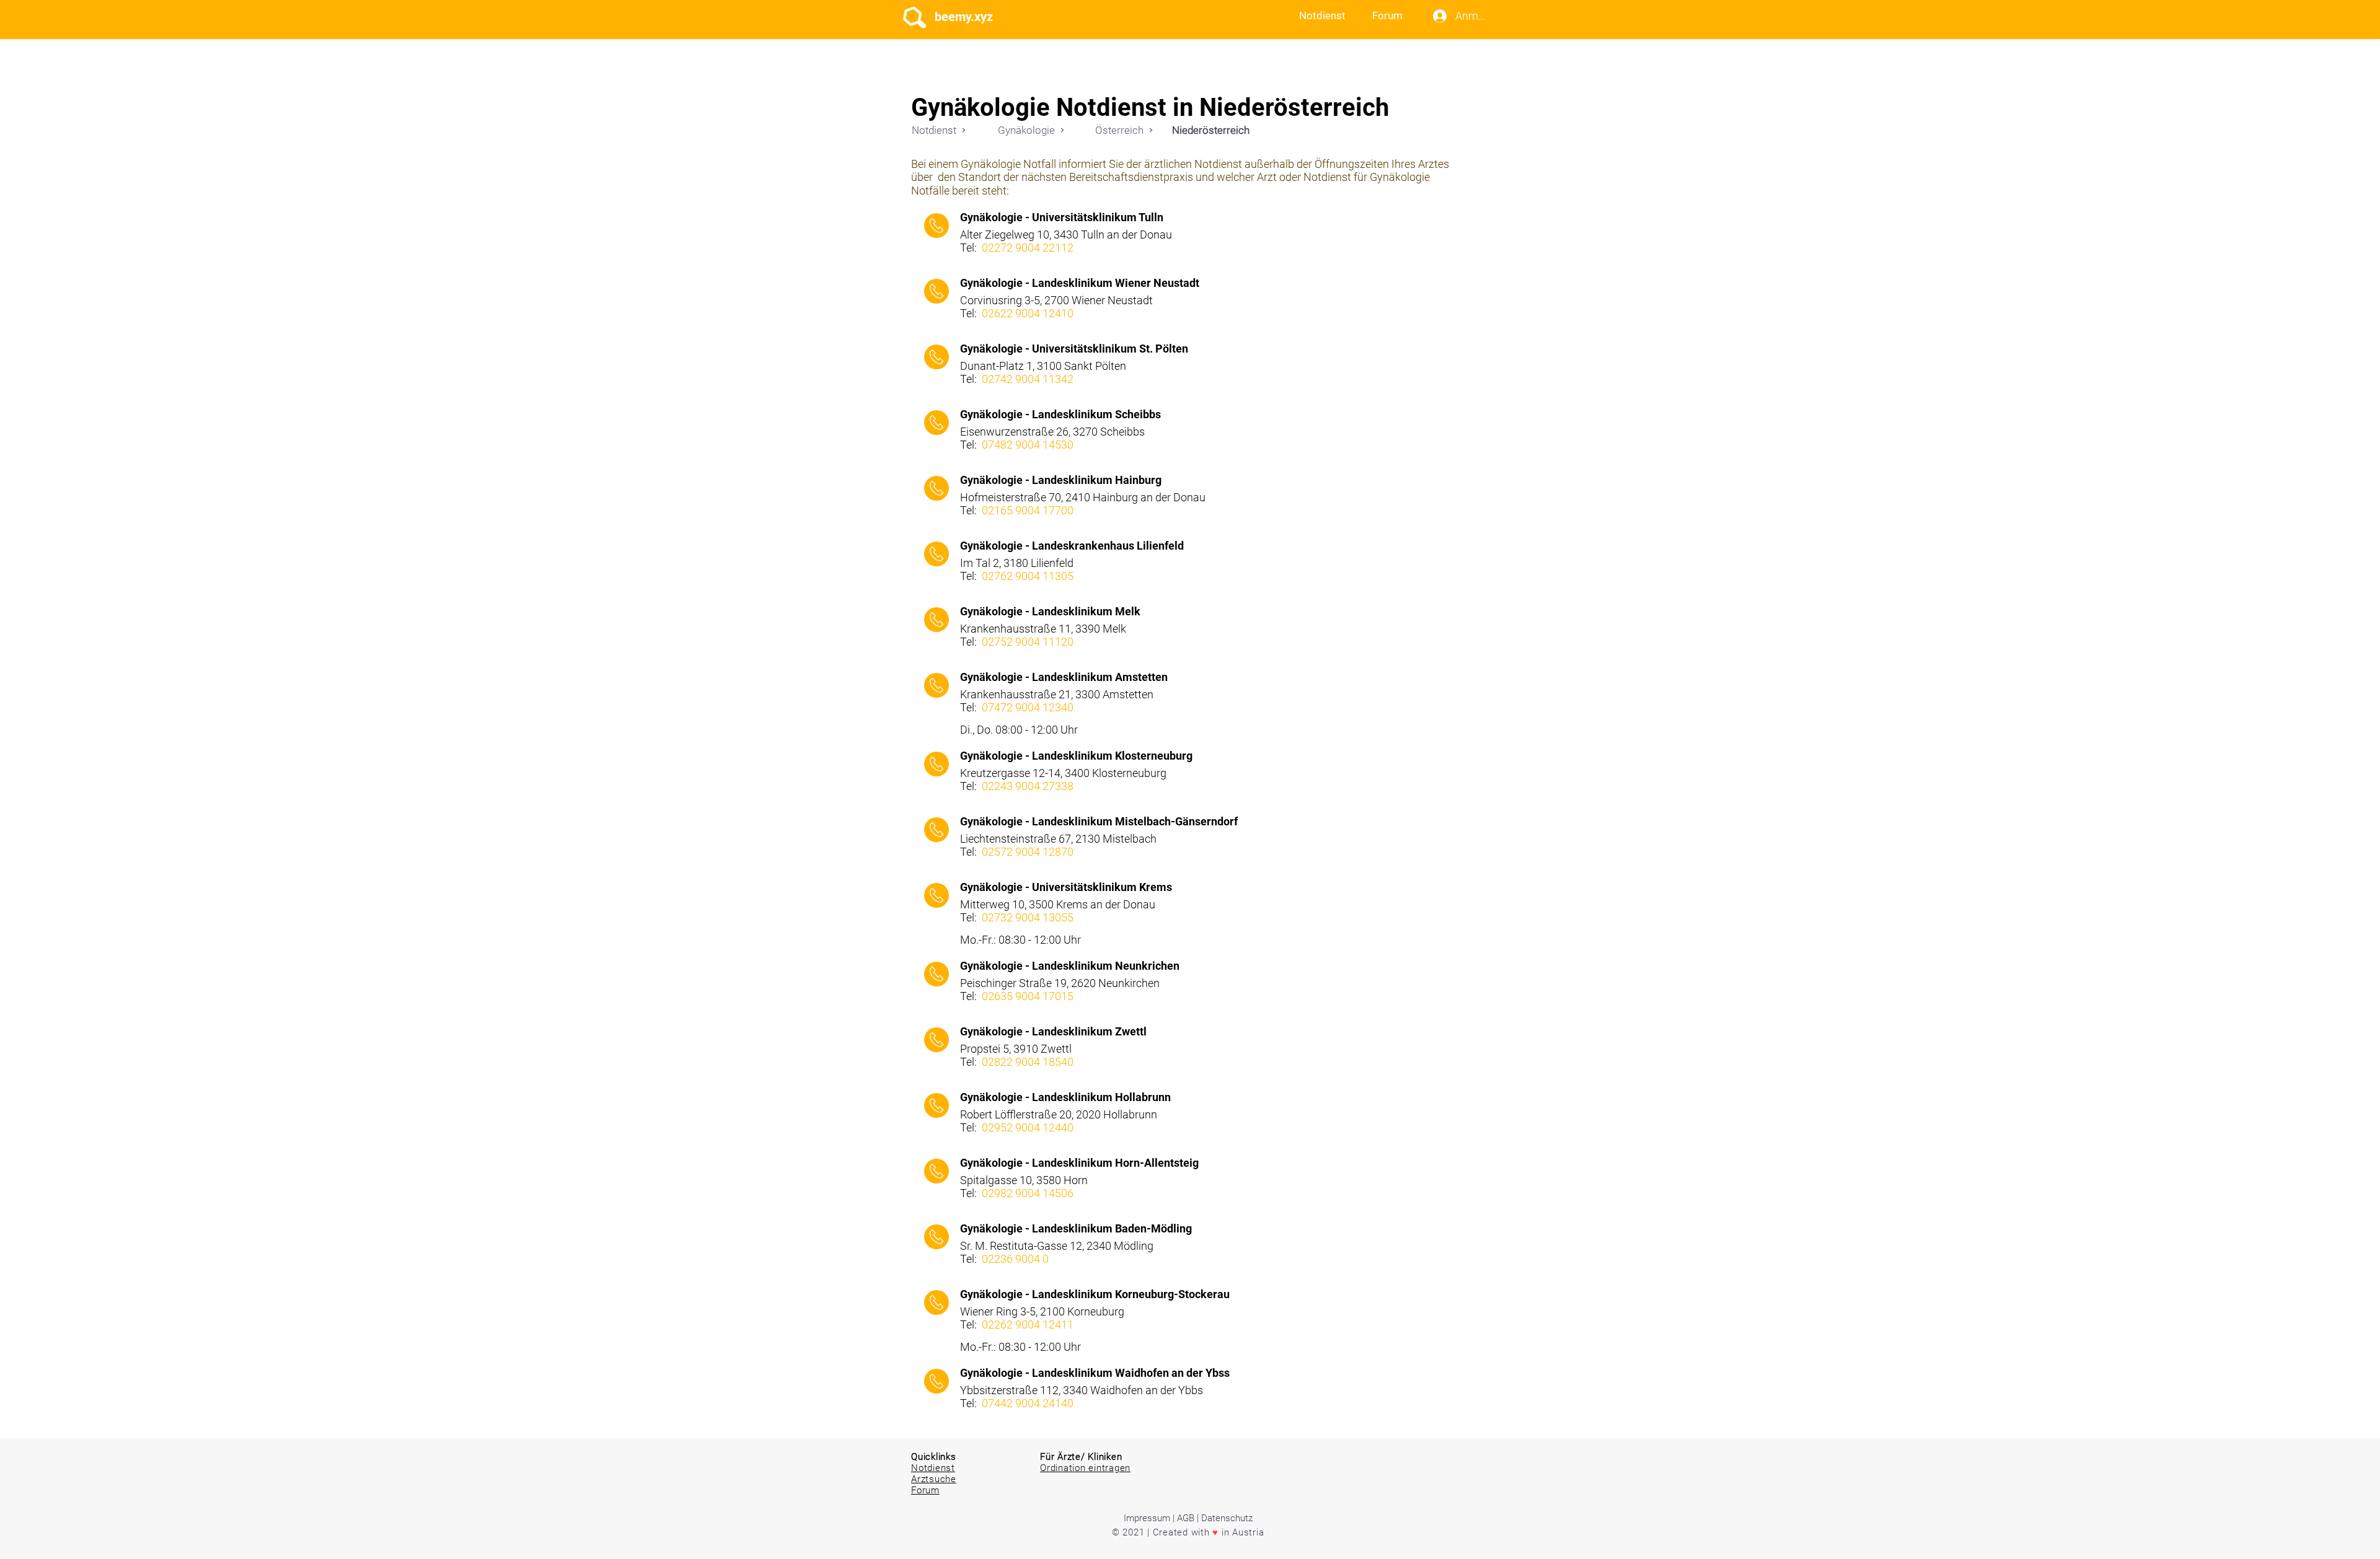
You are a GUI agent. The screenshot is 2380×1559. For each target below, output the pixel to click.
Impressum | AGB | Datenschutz (1188, 1518)
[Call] (937, 226)
